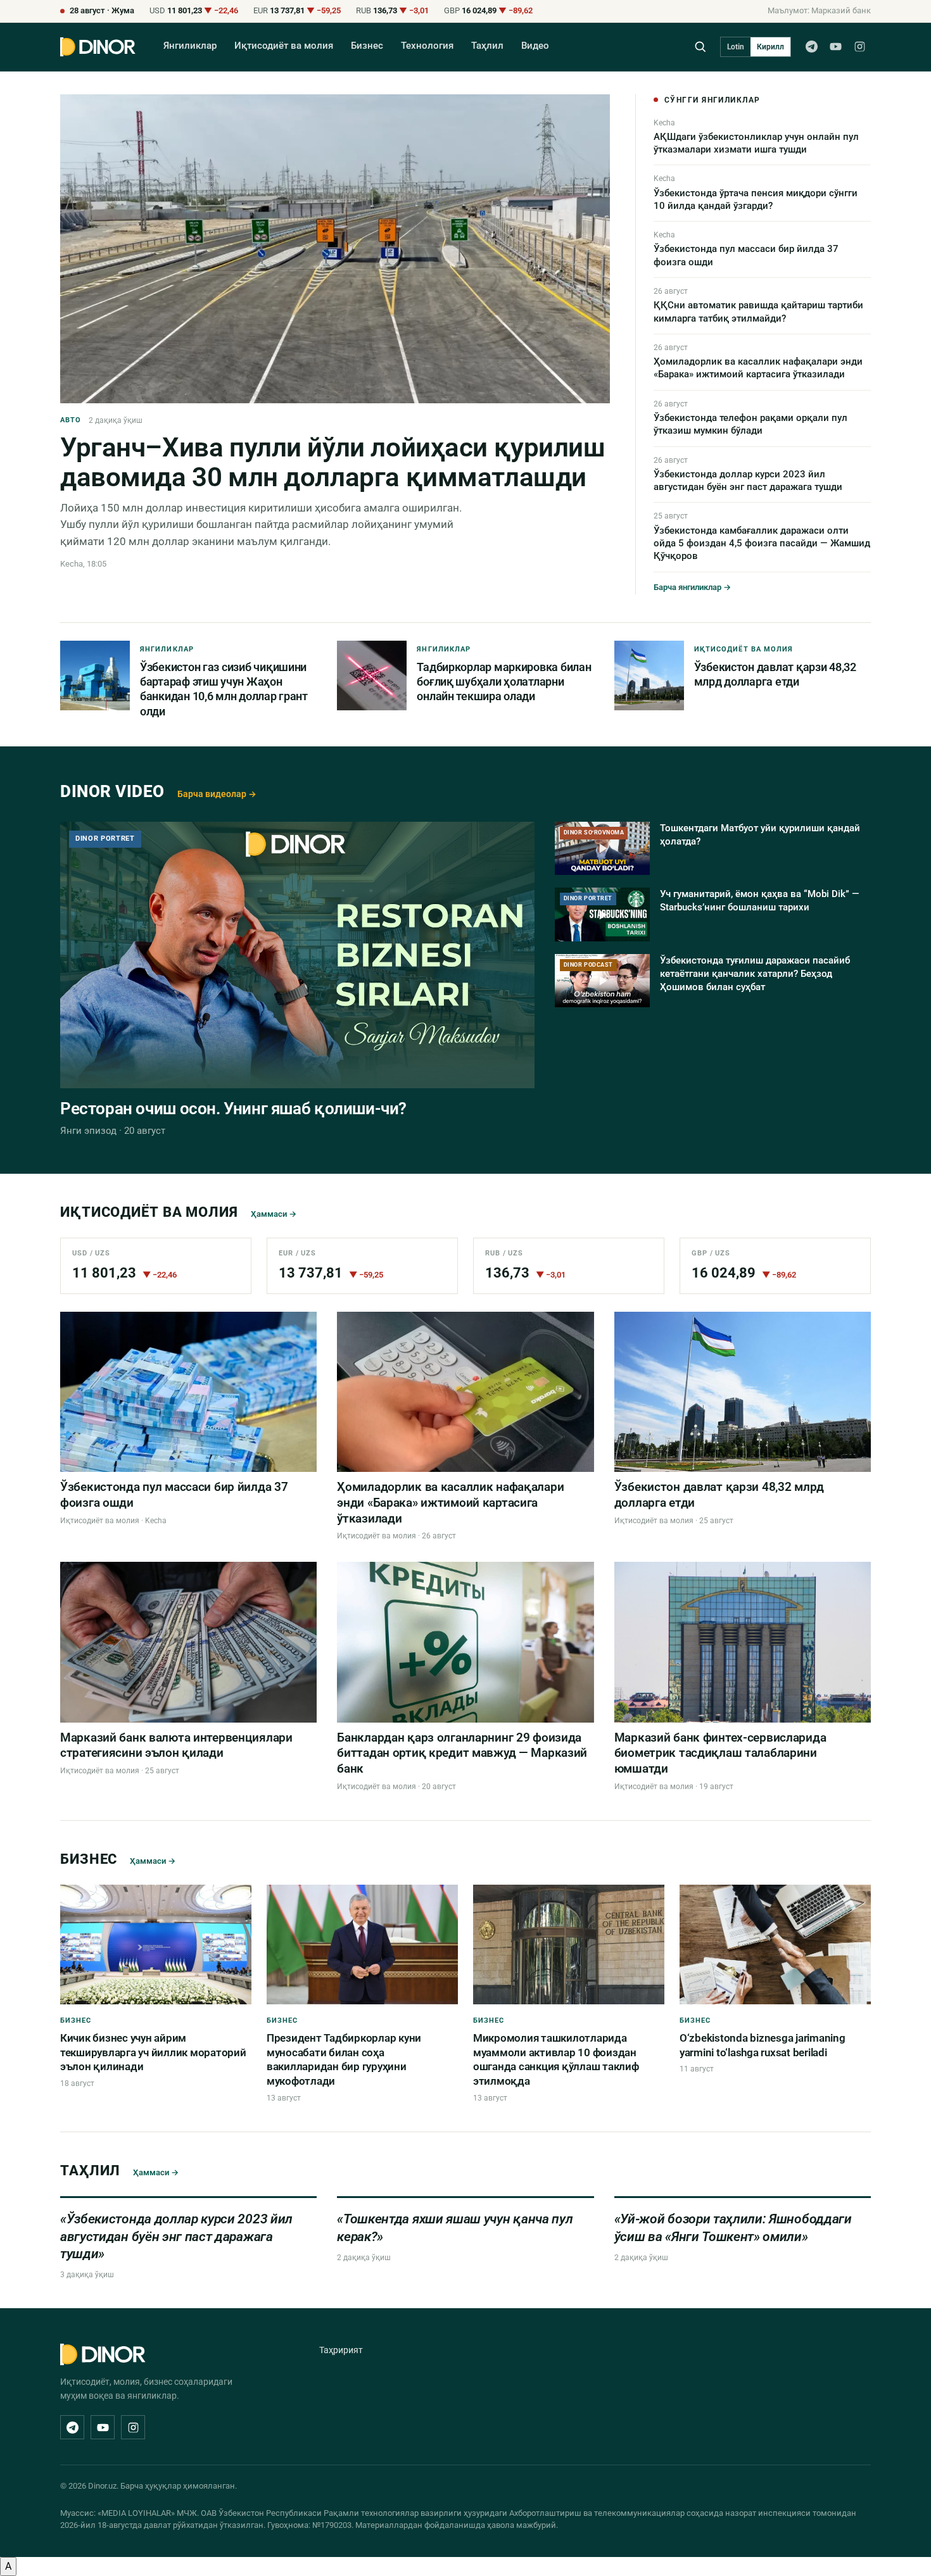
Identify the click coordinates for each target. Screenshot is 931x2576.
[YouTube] (835, 47)
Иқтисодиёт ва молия (284, 46)
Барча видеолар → (217, 794)
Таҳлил (487, 46)
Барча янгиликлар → (692, 587)
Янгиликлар (190, 46)
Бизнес (367, 46)
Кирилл (770, 47)
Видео (535, 46)
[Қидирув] (700, 47)
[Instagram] (859, 47)
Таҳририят (341, 2350)
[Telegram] (811, 47)
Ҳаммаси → (274, 1214)
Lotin (736, 47)
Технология (427, 46)
